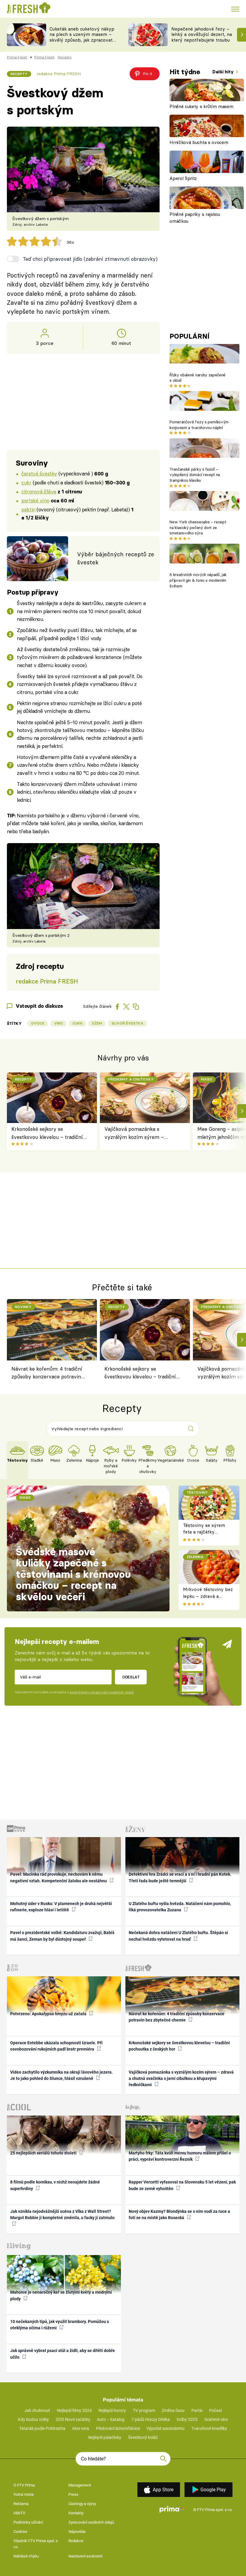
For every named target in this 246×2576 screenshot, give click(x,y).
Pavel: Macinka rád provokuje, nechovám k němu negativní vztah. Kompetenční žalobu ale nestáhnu (59, 1877)
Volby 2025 (187, 2419)
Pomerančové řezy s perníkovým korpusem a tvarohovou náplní (199, 425)
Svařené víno (216, 2419)
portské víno (35, 500)
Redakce (76, 2541)
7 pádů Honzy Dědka (151, 2419)
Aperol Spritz (183, 178)
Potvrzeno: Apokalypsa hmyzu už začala (49, 2014)
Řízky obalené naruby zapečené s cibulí (197, 378)
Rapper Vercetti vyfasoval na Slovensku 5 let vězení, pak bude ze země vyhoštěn (182, 2185)
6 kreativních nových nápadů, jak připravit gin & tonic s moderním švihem (198, 580)
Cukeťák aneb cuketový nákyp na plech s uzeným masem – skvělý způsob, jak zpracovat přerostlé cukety (82, 37)
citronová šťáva (39, 491)
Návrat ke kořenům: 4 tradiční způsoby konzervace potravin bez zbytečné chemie (47, 1374)
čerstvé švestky (39, 473)
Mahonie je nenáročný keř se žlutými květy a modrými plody (61, 2295)
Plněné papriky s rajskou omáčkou (195, 218)
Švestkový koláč (143, 2437)
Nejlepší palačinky (105, 2437)
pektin (28, 509)
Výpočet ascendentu (165, 2428)
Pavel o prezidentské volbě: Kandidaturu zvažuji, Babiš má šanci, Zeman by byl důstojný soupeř (62, 1936)
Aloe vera (81, 2428)
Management (80, 2485)
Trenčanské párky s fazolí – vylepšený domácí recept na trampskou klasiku (195, 475)
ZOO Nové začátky (73, 2419)
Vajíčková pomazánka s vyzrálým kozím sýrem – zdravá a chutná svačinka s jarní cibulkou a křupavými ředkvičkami (142, 1133)
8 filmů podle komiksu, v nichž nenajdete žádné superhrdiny (55, 2185)
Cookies (20, 2532)
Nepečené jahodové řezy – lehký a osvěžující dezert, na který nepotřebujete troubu (202, 35)
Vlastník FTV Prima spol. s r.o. (36, 2544)
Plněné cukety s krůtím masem (201, 106)
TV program (144, 2410)
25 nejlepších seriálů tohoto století (44, 2153)
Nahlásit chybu (26, 2556)
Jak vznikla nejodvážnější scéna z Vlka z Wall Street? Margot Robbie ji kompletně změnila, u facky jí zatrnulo (62, 2214)
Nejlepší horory (112, 2410)
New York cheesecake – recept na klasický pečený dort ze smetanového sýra (198, 528)
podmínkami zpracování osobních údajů (102, 1692)
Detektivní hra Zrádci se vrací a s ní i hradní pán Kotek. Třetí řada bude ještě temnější (180, 1877)
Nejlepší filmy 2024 (74, 2410)
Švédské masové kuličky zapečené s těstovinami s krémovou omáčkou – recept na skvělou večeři (73, 1574)
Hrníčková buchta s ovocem (199, 142)
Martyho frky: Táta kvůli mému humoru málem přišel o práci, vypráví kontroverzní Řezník (180, 2156)
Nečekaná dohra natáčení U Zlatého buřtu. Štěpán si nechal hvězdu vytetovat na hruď (178, 1936)
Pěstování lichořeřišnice (118, 2428)
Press (73, 2494)
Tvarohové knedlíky (209, 2428)
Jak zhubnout (37, 2410)
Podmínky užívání (28, 2522)
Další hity (224, 72)
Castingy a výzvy (82, 2504)
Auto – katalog (111, 2419)
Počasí (215, 2410)
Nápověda (77, 2532)
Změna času (173, 2410)
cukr (26, 482)
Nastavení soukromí (85, 2556)
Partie (197, 2410)
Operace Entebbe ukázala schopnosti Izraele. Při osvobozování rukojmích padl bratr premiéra (56, 2046)
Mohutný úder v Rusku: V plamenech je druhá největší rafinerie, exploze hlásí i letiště (61, 1907)
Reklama (21, 2504)
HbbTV (19, 2513)
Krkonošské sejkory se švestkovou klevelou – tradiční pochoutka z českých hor (47, 1133)
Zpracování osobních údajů (91, 2522)
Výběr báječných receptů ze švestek (116, 558)
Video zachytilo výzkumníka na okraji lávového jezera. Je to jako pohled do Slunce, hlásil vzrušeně (61, 2075)
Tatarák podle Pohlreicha (42, 2428)
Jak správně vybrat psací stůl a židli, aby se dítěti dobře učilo (63, 2354)
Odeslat (131, 1677)
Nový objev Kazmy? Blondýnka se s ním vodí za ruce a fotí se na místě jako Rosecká (179, 2214)
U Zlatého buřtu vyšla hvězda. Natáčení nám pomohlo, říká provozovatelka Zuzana (180, 1907)
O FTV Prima (24, 2485)
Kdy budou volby (33, 2419)
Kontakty (76, 2513)
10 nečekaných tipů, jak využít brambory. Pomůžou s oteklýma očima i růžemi (60, 2325)
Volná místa (24, 2494)
